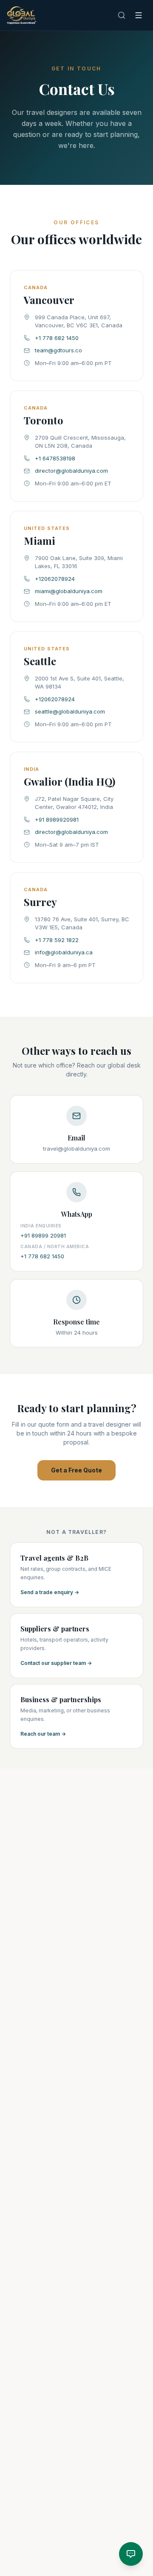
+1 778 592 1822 (57, 940)
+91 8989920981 (57, 820)
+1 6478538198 (55, 458)
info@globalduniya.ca (64, 952)
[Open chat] (131, 2554)
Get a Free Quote (76, 1470)
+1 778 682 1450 (57, 338)
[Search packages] (122, 15)
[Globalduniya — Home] (22, 15)
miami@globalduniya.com (69, 591)
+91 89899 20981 (43, 1235)
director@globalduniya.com (71, 471)
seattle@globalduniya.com (70, 711)
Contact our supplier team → (56, 1663)
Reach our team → (43, 1734)
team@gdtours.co (58, 350)
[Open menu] (139, 15)
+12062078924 (55, 579)
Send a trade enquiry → (50, 1592)
